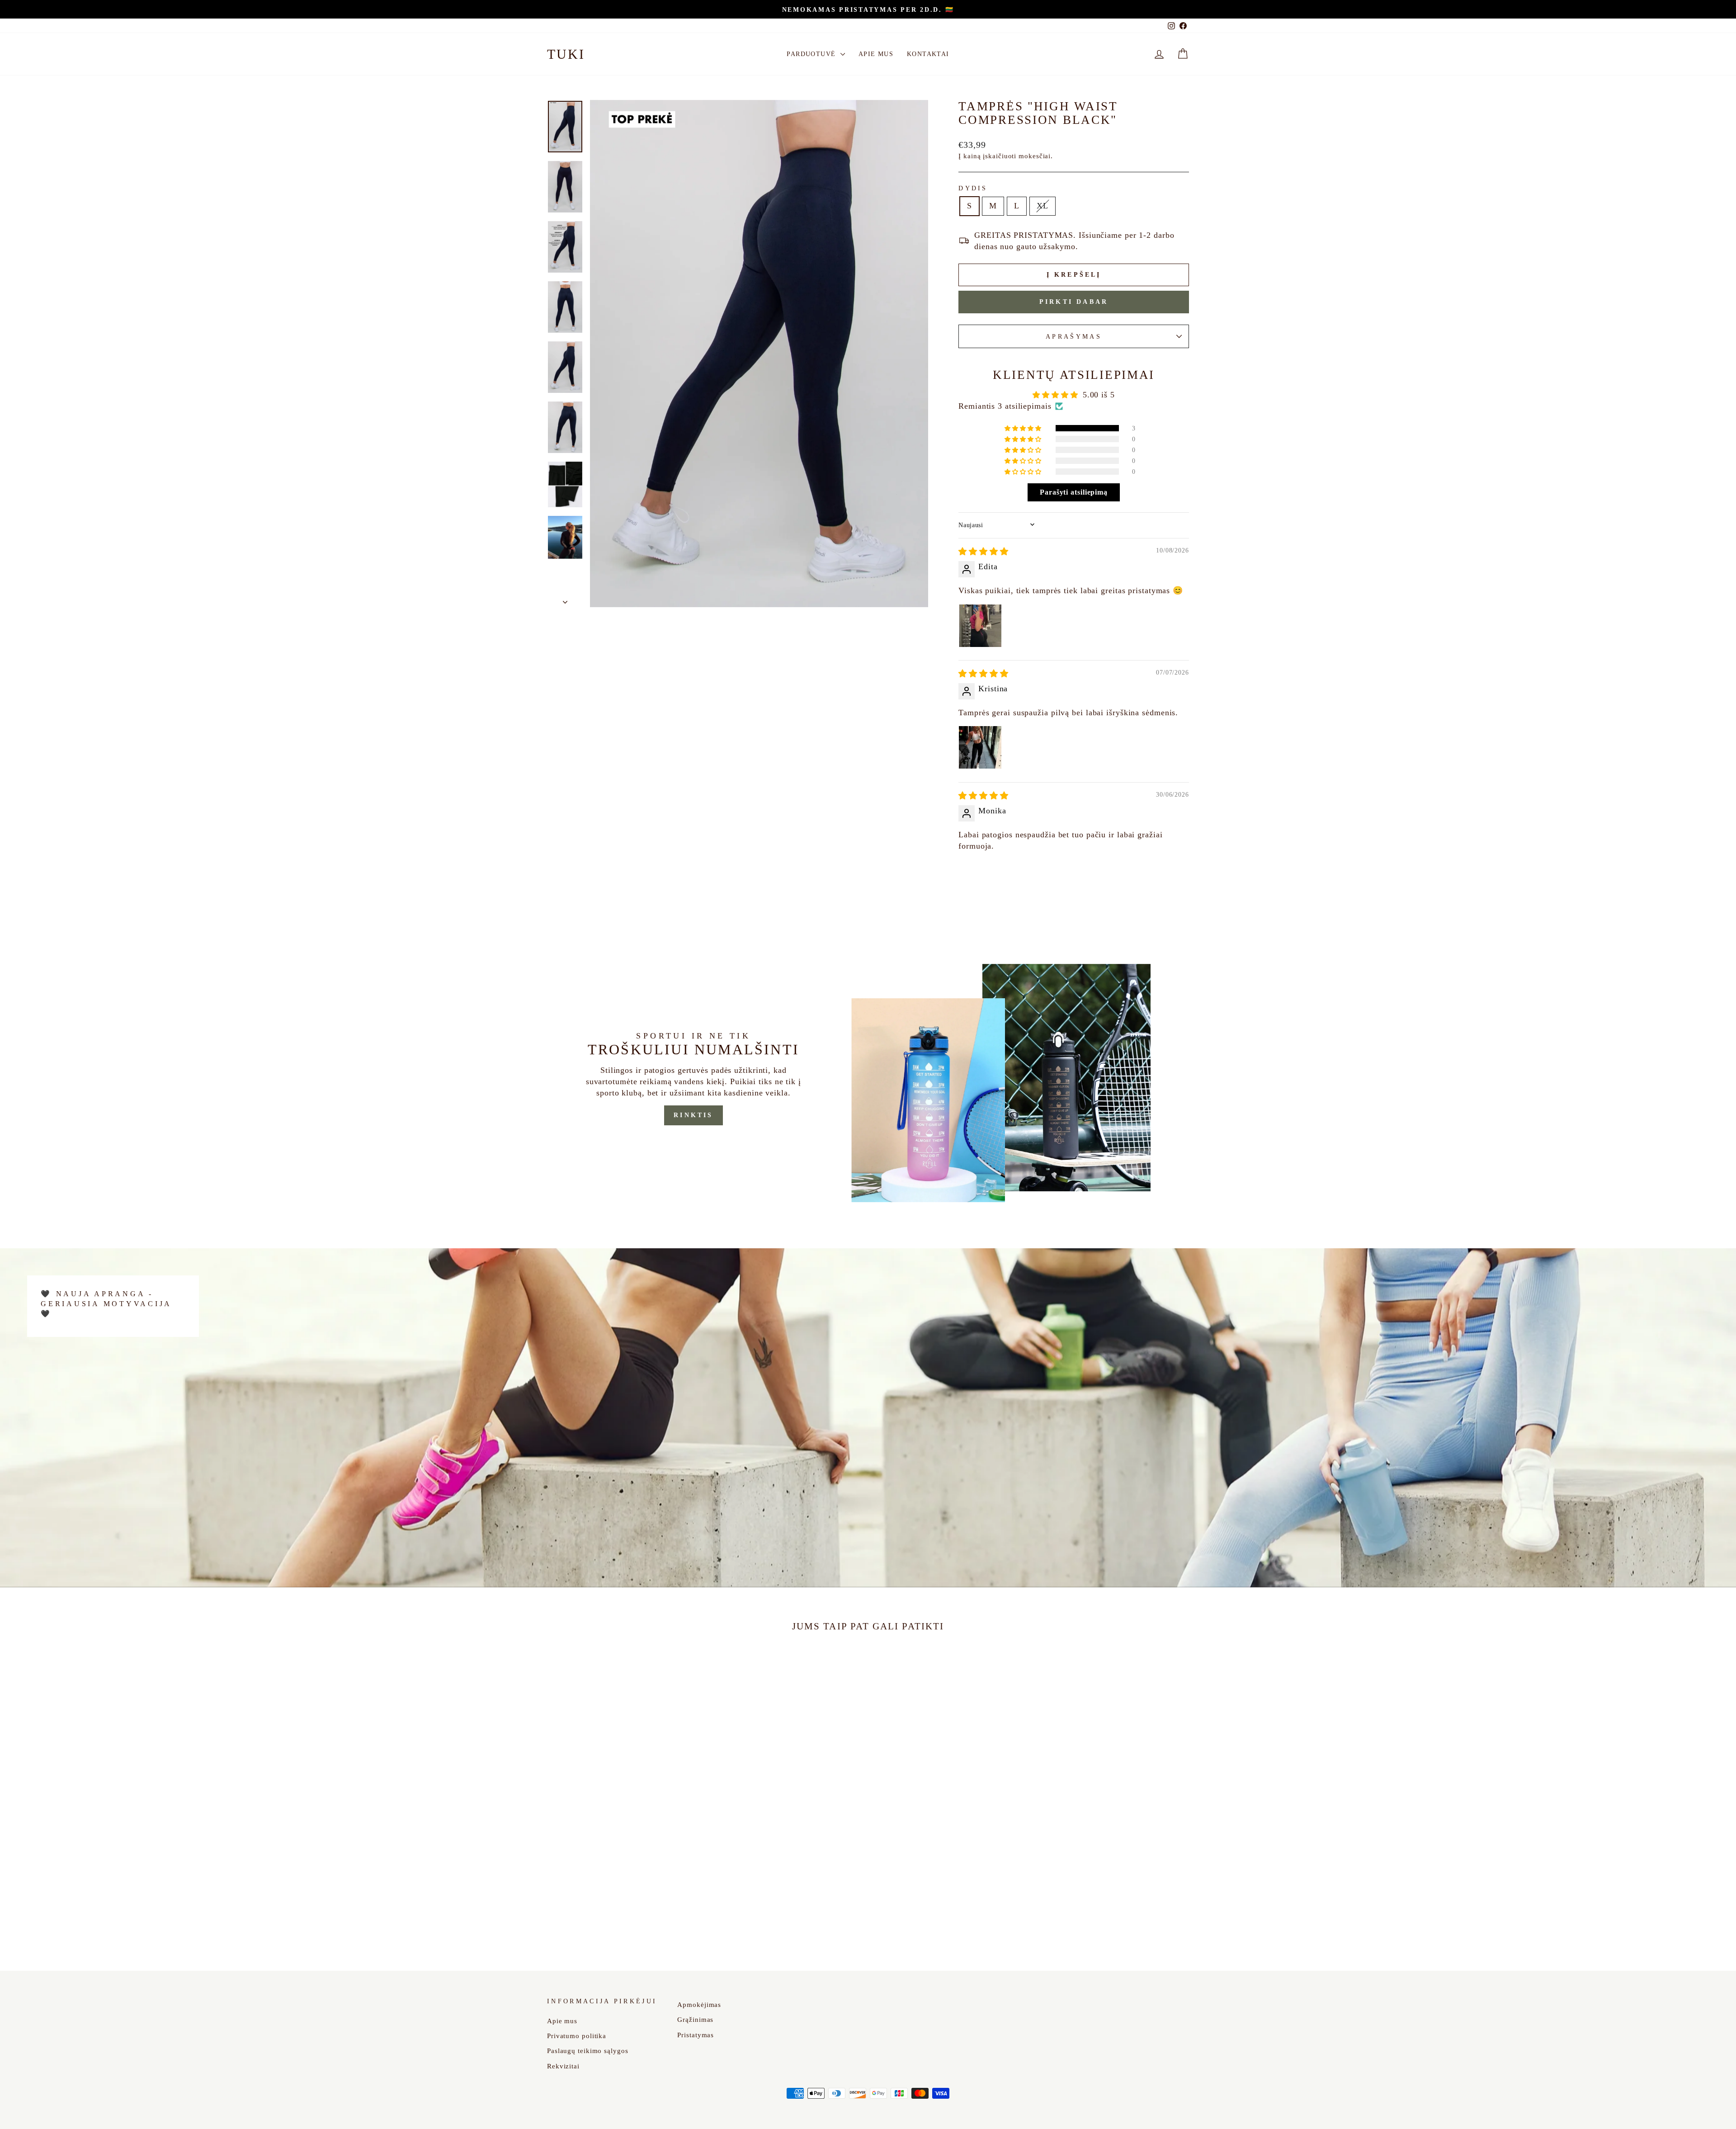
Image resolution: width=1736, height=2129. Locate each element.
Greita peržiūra (623, 1873)
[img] (984, 552)
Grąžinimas (695, 2019)
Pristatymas (696, 2035)
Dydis (973, 188)
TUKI (566, 54)
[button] (1024, 428)
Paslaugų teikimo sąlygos (588, 2051)
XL (1043, 206)
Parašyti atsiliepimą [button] (1074, 492)
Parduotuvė (812, 54)
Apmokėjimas (699, 2004)
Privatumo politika (577, 2036)
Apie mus (876, 54)
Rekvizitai (563, 2066)
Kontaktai (928, 54)
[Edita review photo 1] (980, 626)
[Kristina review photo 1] (980, 747)
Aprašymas (1074, 336)
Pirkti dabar (1074, 302)
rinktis (693, 1115)
